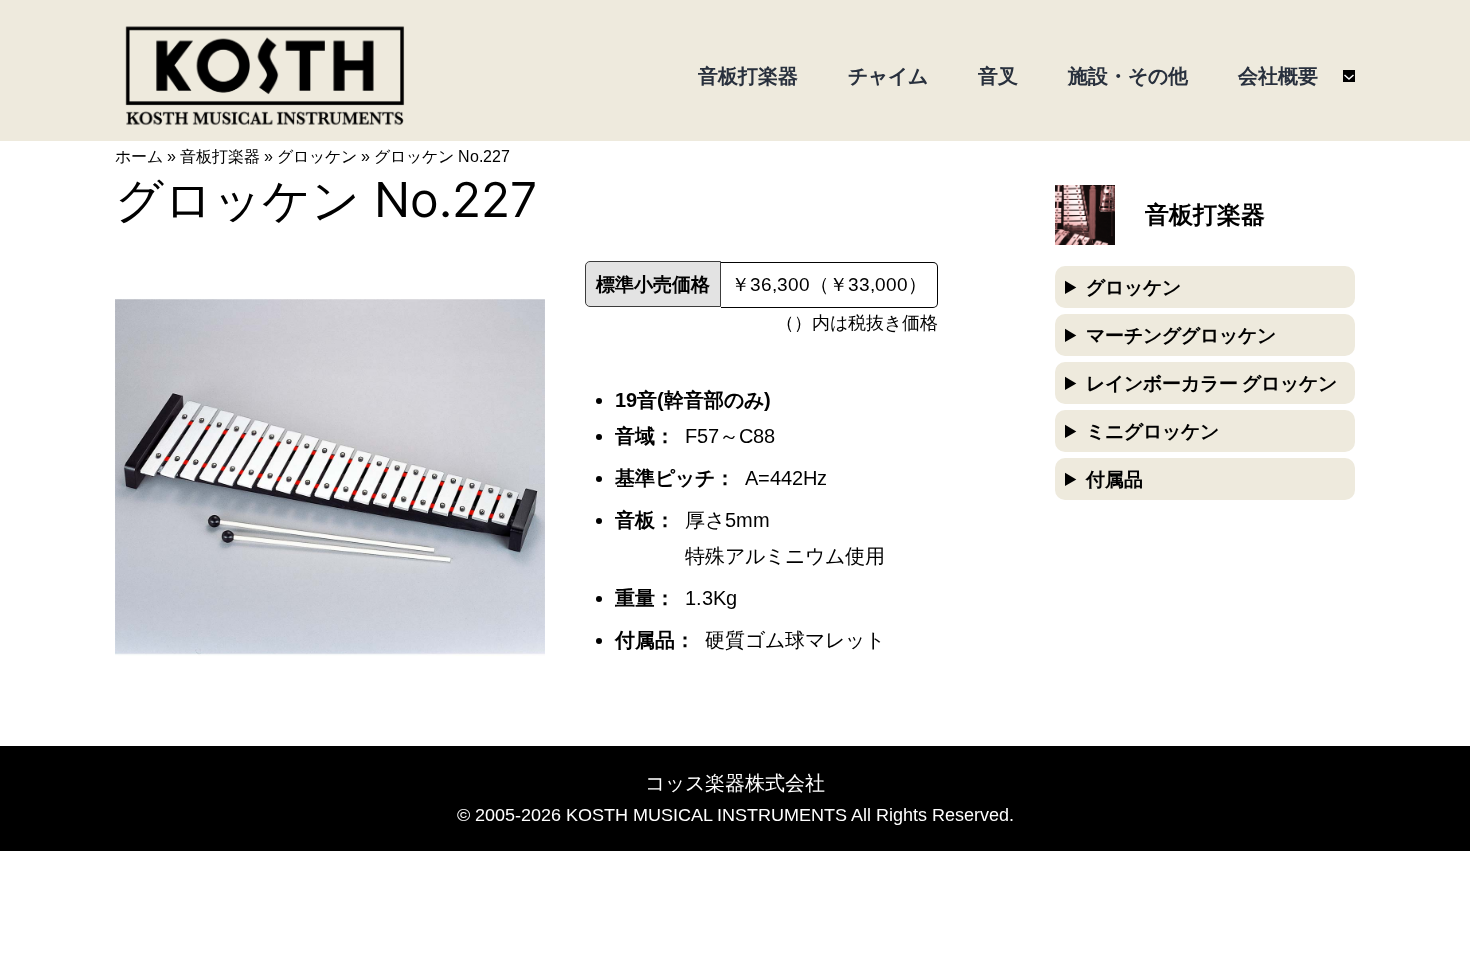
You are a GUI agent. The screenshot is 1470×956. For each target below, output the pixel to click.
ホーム (139, 156)
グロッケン (317, 156)
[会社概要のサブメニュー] (1349, 76)
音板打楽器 (220, 156)
